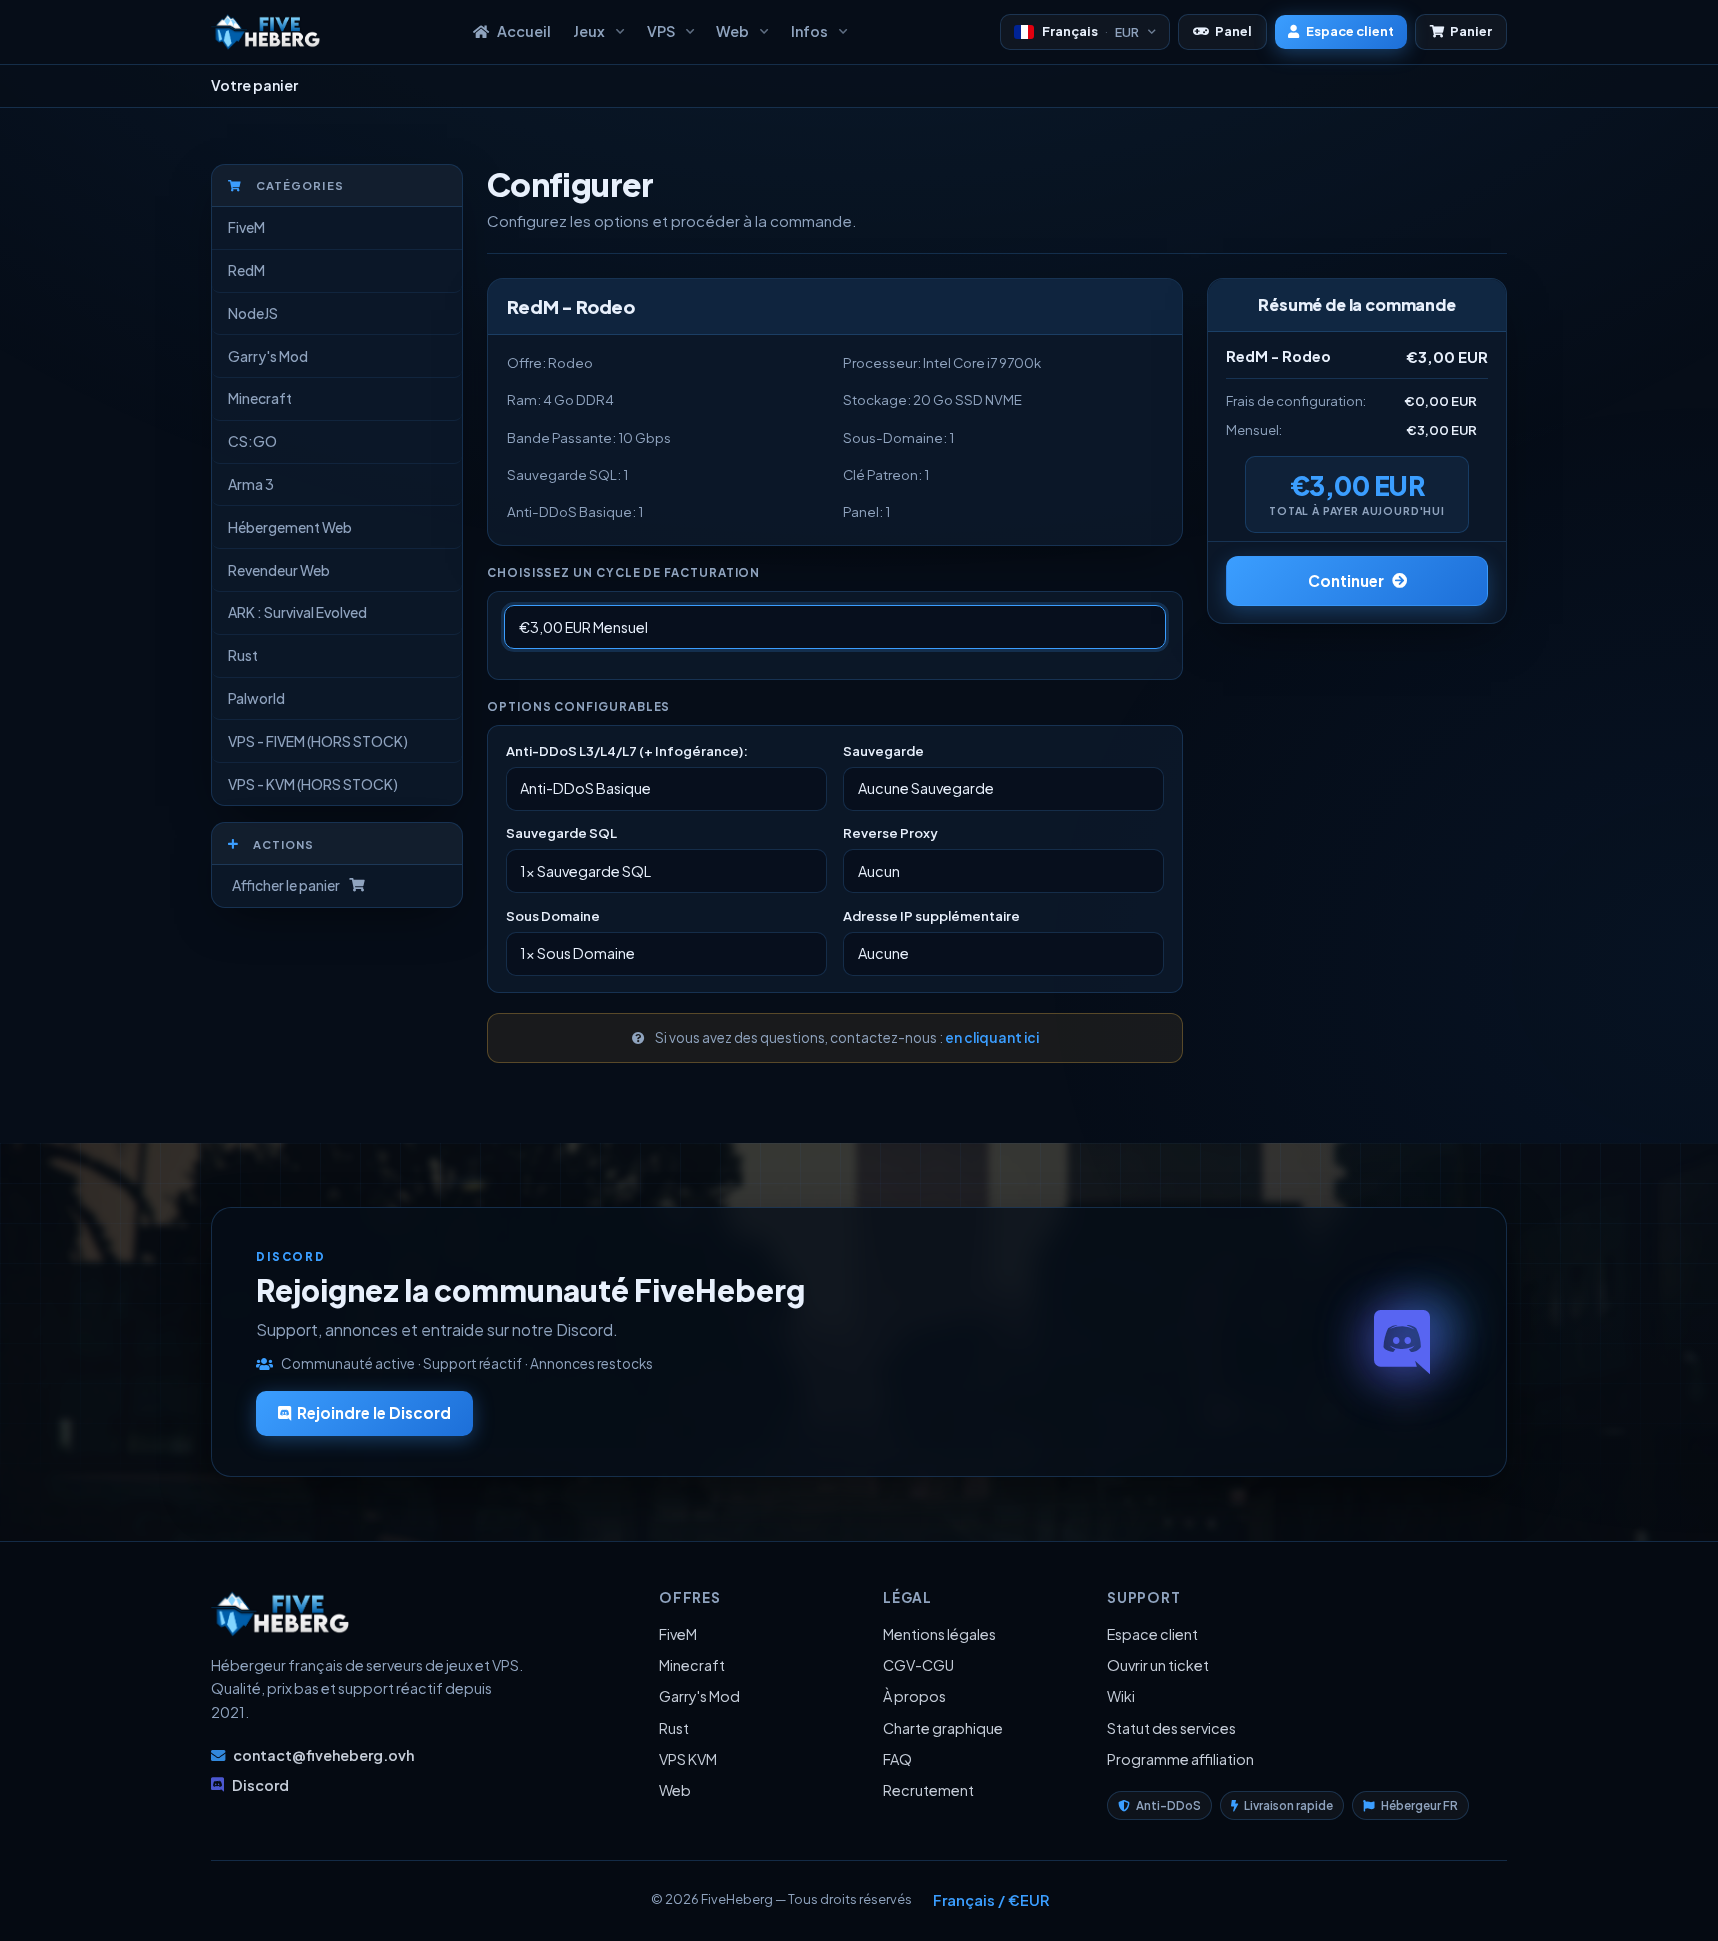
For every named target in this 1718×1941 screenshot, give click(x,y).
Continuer (1346, 580)
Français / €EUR (991, 1900)
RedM (246, 270)
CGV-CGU (918, 1665)
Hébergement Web (290, 527)
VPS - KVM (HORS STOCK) (313, 784)
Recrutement (928, 1790)
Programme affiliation (1180, 1759)
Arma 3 (251, 484)
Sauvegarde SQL (561, 832)
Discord (260, 1785)
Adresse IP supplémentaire (931, 915)
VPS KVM (688, 1759)
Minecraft (260, 398)
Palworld (256, 698)
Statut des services (1171, 1728)
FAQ (897, 1759)
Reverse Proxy (890, 832)
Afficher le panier (284, 885)
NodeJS (253, 313)
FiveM (246, 227)
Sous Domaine (553, 915)
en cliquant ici (992, 1037)
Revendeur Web (279, 570)
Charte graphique (943, 1728)
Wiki (1121, 1696)
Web (675, 1790)
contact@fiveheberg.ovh (323, 1755)
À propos (914, 1696)
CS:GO (252, 441)
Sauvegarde (883, 750)
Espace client (1152, 1634)
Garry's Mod (268, 356)
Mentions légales (939, 1634)
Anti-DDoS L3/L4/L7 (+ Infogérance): (627, 750)
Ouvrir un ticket (1158, 1665)
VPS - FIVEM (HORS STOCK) (318, 741)
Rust (243, 655)
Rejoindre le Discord (374, 1412)
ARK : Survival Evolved (297, 612)
